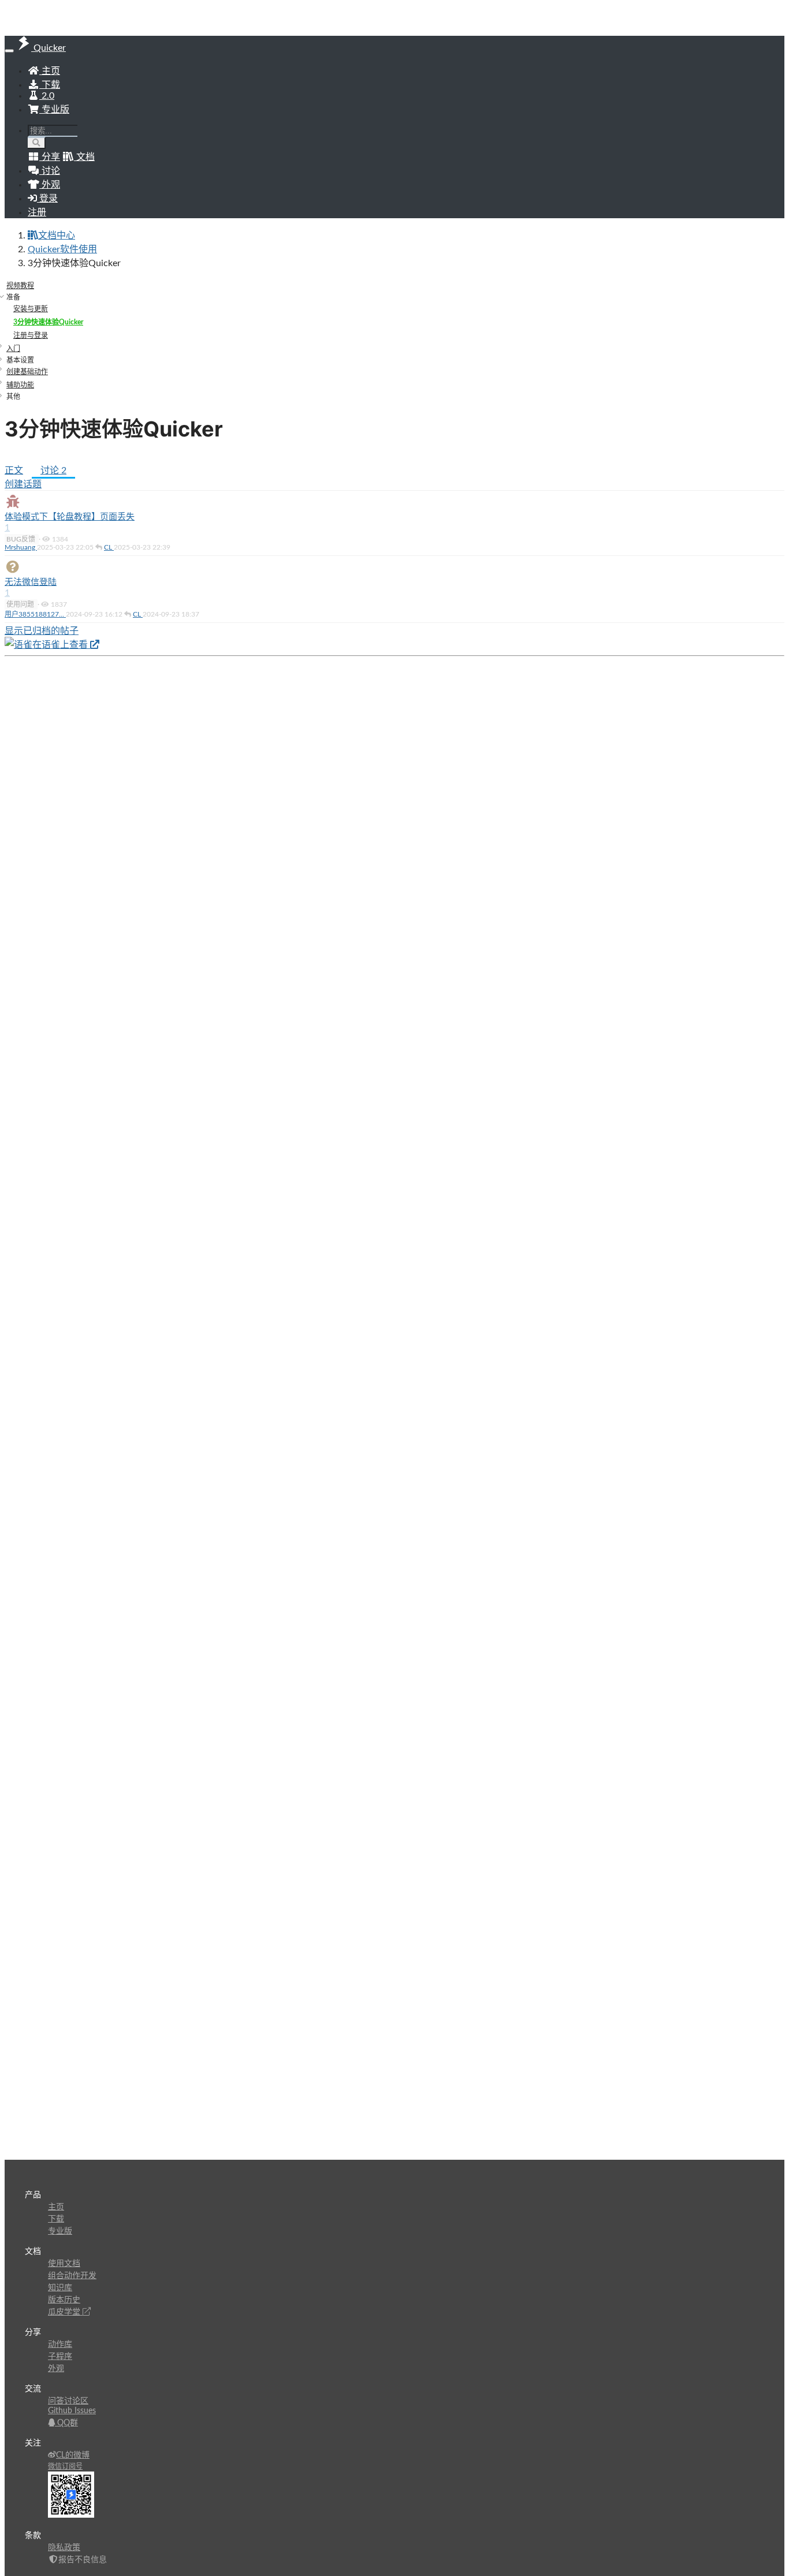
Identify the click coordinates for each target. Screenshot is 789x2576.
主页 (50, 71)
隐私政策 (64, 2548)
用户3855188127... (35, 614)
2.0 (47, 96)
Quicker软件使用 (62, 249)
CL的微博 (73, 2455)
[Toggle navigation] (9, 51)
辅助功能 (20, 385)
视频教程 (20, 286)
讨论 (53, 471)
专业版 (54, 110)
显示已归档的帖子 (42, 631)
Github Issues (72, 2411)
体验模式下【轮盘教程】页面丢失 (70, 517)
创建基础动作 (27, 372)
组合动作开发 (72, 2276)
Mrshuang (21, 547)
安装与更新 (31, 309)
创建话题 (23, 484)
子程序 (60, 2357)
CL (109, 547)
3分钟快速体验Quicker (48, 322)
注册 (37, 212)
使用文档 (64, 2264)
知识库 (60, 2288)
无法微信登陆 (31, 582)
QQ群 (66, 2423)
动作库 (60, 2344)
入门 (13, 349)
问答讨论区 (68, 2401)
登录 (47, 199)
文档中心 (57, 236)
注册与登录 (31, 335)
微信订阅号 (65, 2466)
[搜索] (37, 143)
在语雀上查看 (61, 645)
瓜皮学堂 (65, 2312)
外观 (56, 2369)
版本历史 (64, 2300)
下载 (50, 85)
